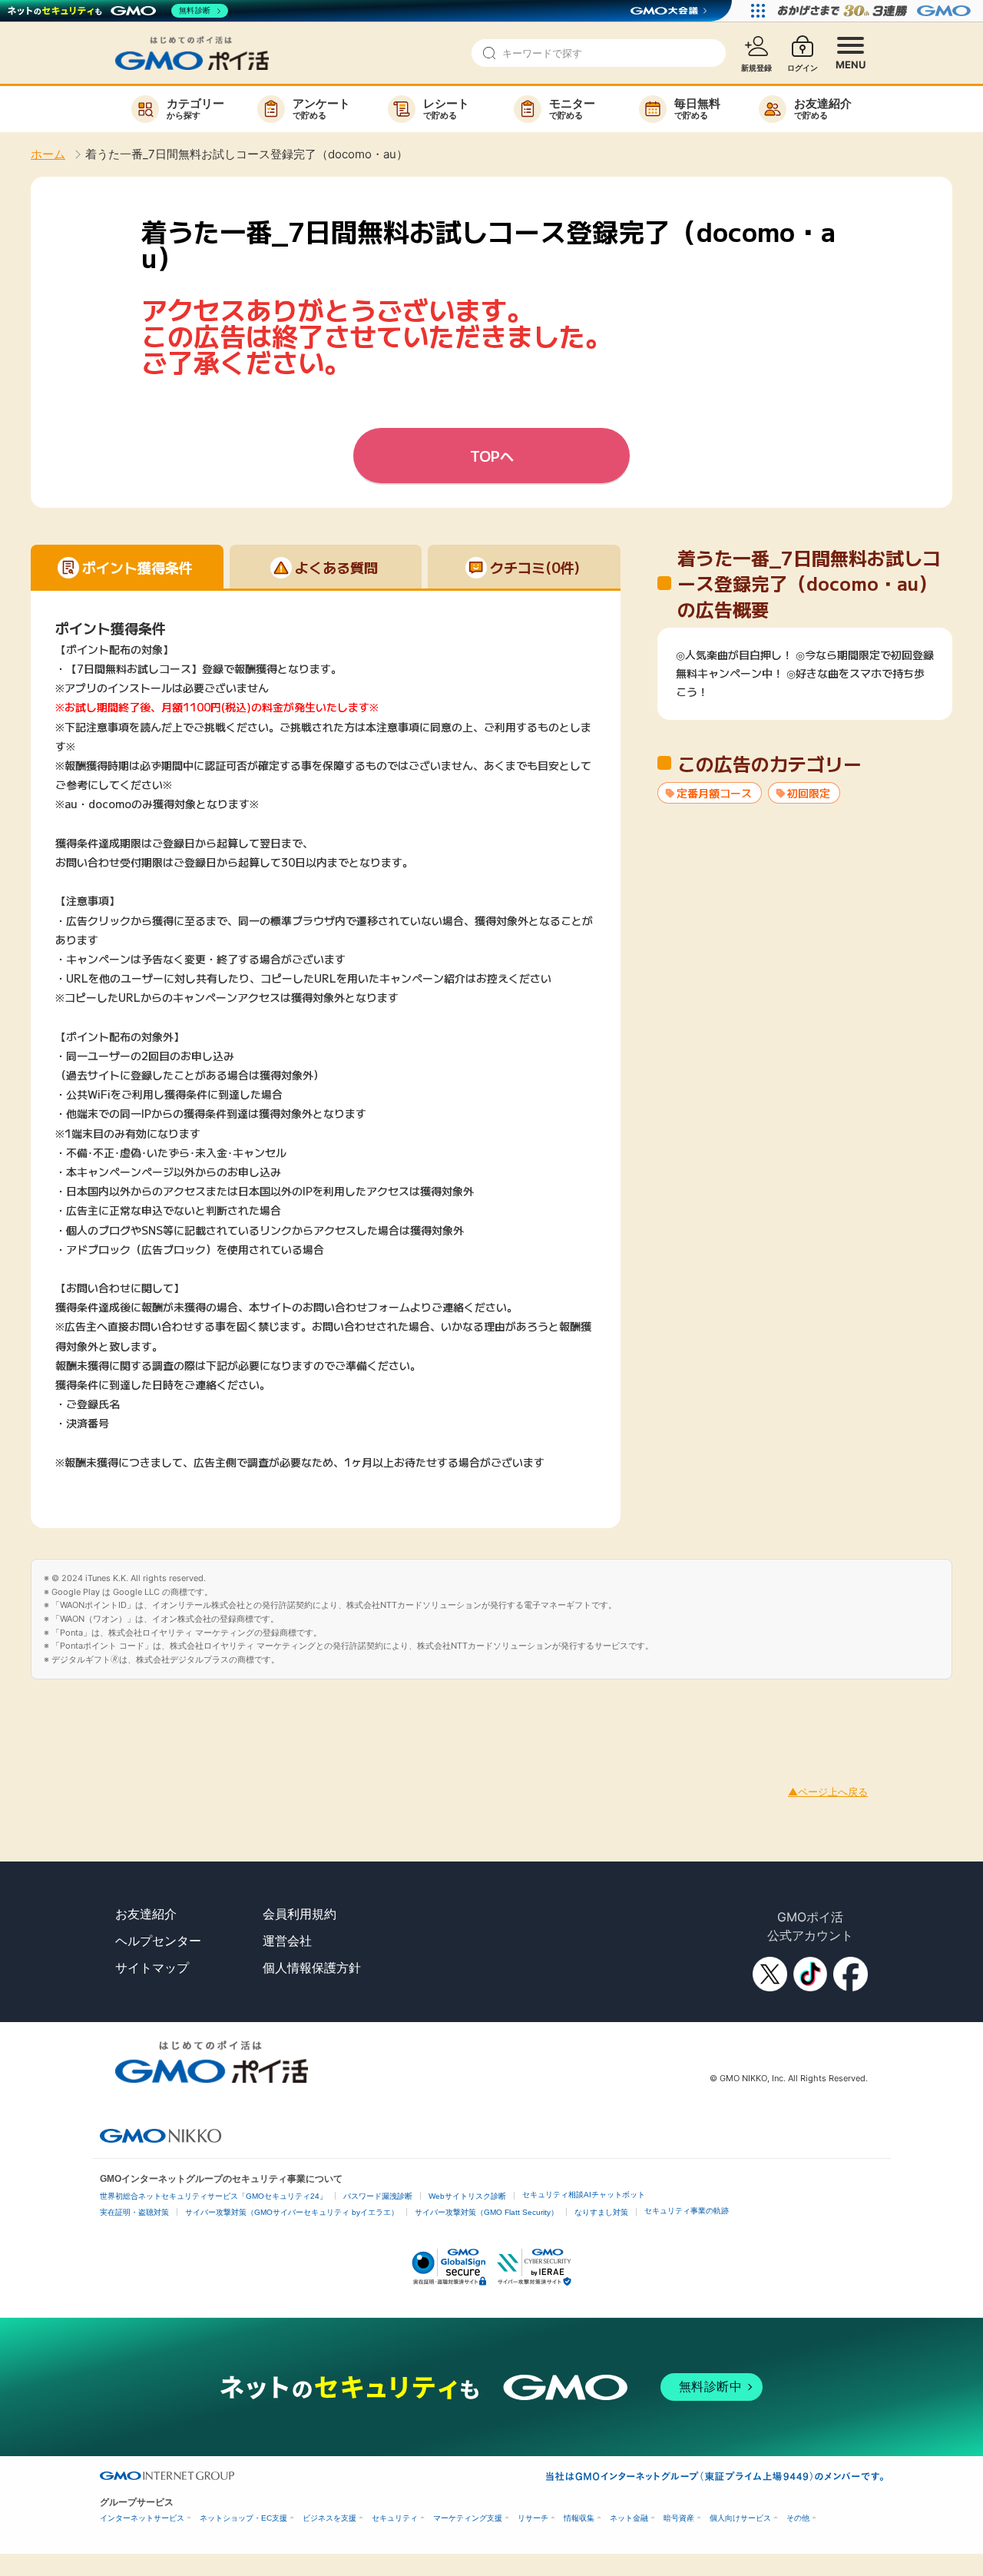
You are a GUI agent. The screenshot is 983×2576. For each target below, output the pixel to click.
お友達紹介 (146, 1914)
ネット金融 (629, 2518)
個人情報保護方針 (312, 1968)
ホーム (48, 154)
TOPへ (492, 456)
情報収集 (579, 2518)
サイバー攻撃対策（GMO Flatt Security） (487, 2212)
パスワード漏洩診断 (378, 2196)
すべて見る (805, 690)
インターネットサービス (142, 2518)
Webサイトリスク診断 (467, 2196)
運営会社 (287, 1941)
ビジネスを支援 (329, 2518)
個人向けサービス (740, 2518)
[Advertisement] (280, 1714)
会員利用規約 (300, 1914)
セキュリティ (395, 2518)
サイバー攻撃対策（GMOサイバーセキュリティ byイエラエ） (292, 2212)
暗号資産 (679, 2518)
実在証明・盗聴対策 (134, 2212)
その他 (798, 2518)
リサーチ (533, 2518)
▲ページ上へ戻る (828, 1792)
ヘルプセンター (158, 1941)
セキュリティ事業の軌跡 (687, 2211)
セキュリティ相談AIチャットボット (584, 2195)
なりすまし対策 (601, 2212)
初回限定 (809, 793)
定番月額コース (714, 793)
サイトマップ (152, 1968)
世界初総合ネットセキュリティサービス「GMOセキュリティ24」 (213, 2196)
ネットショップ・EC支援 (243, 2518)
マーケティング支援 (468, 2518)
